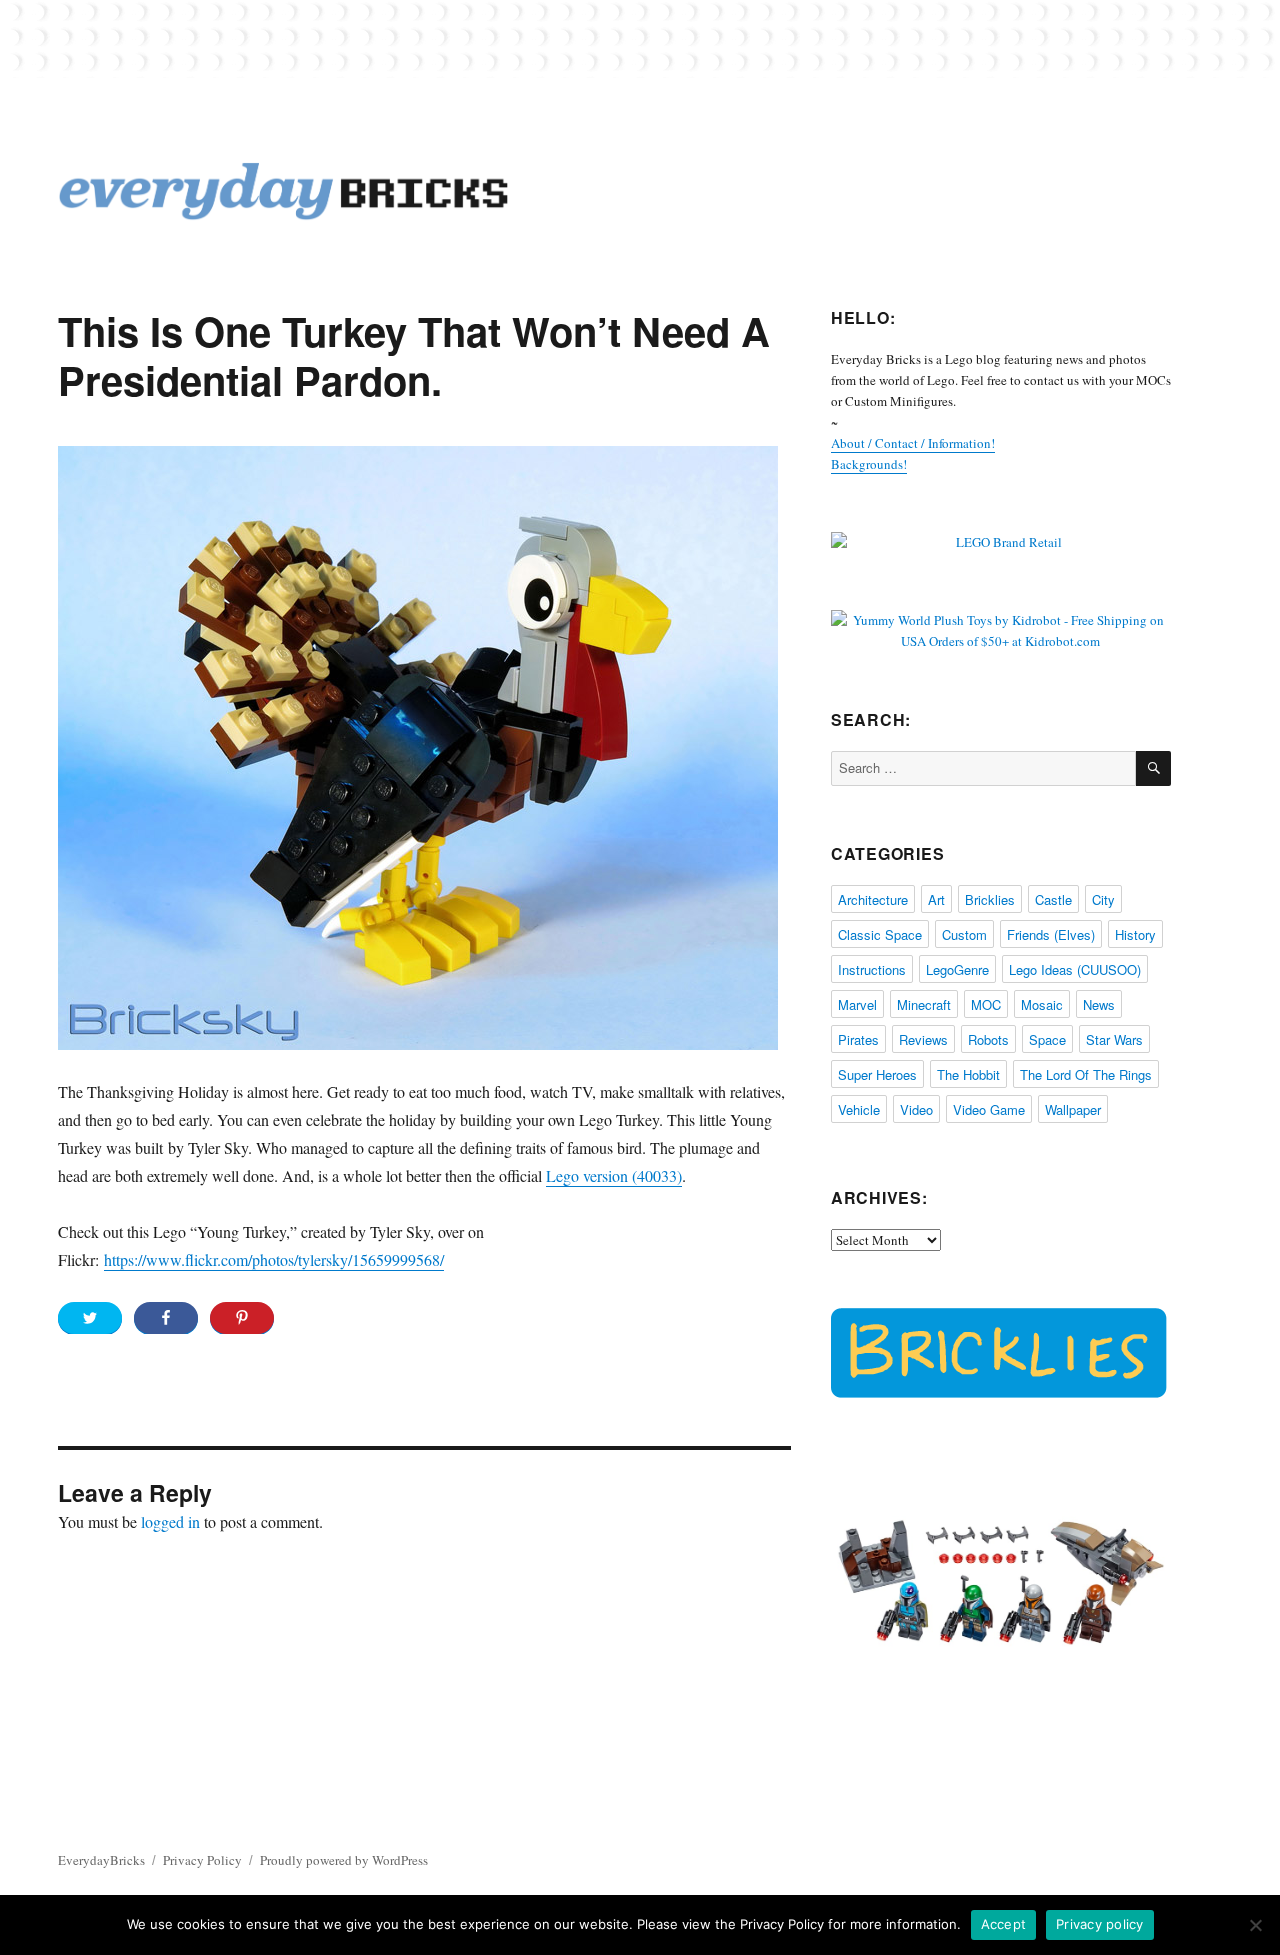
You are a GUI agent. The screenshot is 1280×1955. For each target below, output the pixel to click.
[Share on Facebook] (166, 1318)
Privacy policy (1100, 1924)
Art (936, 899)
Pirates (858, 1039)
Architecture (873, 899)
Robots (988, 1039)
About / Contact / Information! (913, 443)
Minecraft (924, 1004)
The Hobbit (968, 1074)
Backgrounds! (869, 464)
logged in (170, 1521)
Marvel (857, 1004)
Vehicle (859, 1109)
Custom (964, 934)
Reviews (923, 1039)
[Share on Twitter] (90, 1318)
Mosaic (1042, 1004)
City (1103, 899)
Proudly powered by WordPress (344, 1860)
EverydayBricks (101, 1860)
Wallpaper (1073, 1109)
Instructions (872, 969)
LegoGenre (957, 969)
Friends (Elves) (1051, 934)
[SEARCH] (1153, 768)
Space (1047, 1039)
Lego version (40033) (614, 1175)
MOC (986, 1004)
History (1135, 934)
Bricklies (990, 899)
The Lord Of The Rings (1086, 1074)
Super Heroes (877, 1074)
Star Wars (1114, 1039)
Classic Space (880, 934)
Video (916, 1109)
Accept (1004, 1924)
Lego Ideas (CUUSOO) (1075, 969)
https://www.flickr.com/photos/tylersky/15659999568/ (274, 1259)
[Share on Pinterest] (242, 1318)
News (1099, 1004)
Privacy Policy (202, 1860)
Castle (1053, 899)
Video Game (989, 1109)
